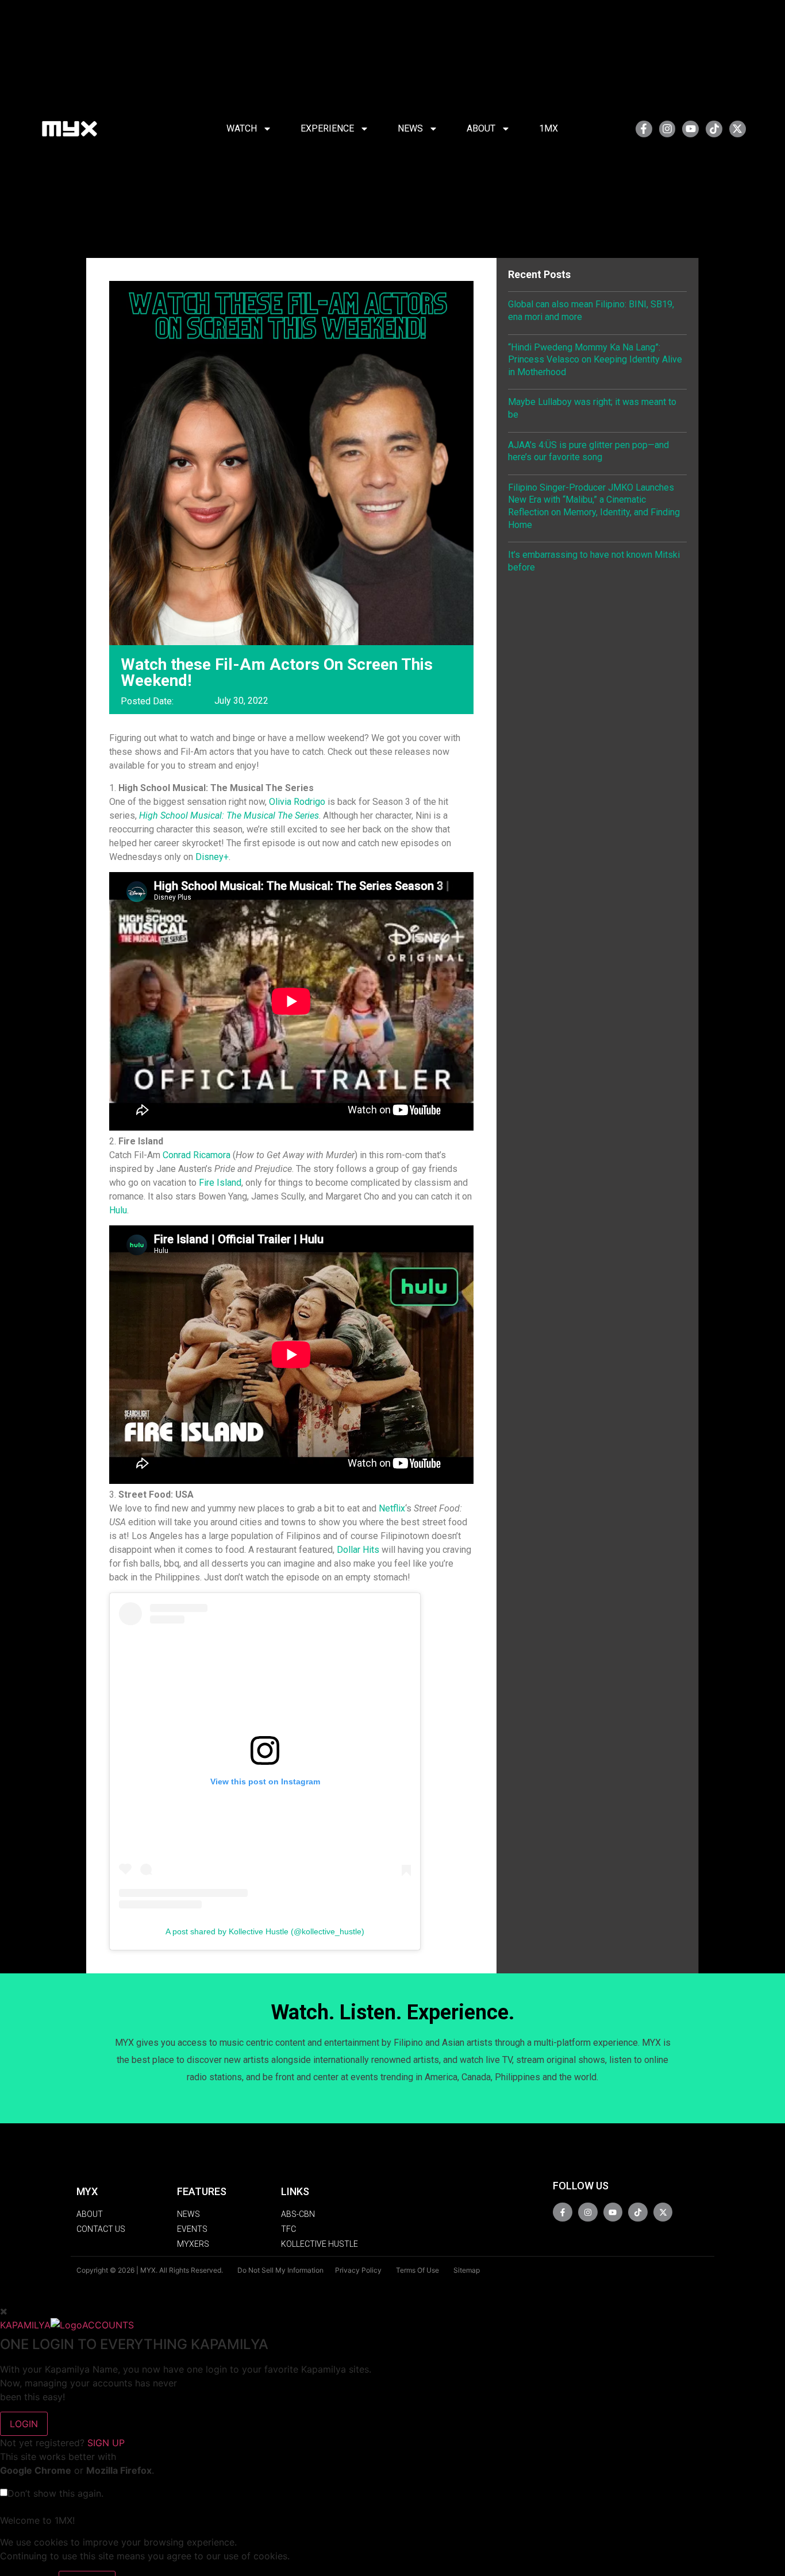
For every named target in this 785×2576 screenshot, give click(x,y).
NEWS (410, 128)
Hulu (118, 1210)
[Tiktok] (714, 129)
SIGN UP (106, 2443)
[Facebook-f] (644, 129)
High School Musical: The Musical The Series (229, 815)
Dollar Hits (358, 1550)
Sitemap (467, 2270)
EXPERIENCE (327, 128)
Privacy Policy (358, 2270)
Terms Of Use (417, 2270)
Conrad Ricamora (197, 1155)
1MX (549, 128)
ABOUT (481, 128)
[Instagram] (667, 129)
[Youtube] (690, 129)
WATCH (242, 128)
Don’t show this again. (55, 2493)
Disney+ (212, 857)
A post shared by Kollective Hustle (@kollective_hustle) (265, 1931)
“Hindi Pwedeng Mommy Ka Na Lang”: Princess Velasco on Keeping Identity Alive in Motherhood (595, 360)
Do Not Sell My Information (280, 2270)
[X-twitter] (738, 129)
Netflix (392, 1508)
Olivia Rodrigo (297, 802)
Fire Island (220, 1183)
